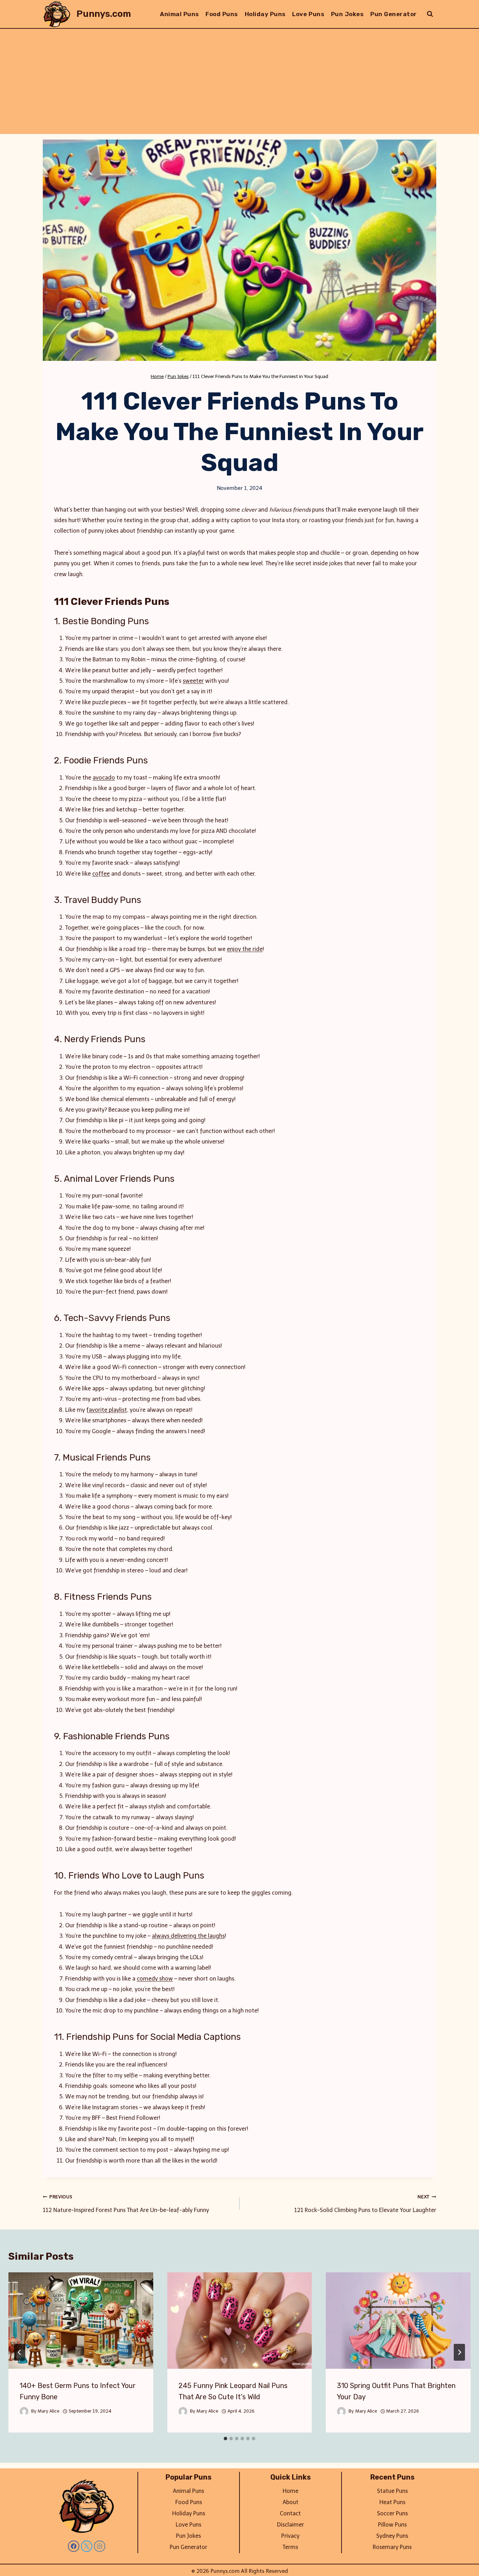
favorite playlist (107, 1410)
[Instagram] (100, 2546)
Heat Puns (392, 2502)
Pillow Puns (392, 2525)
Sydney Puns (392, 2536)
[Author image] (24, 2411)
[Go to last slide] (20, 2352)
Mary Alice (48, 2411)
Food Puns (222, 14)
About (291, 2502)
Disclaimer (291, 2525)
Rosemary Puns (392, 2547)
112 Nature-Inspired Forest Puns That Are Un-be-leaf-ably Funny (126, 2204)
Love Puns (308, 14)
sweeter (193, 681)
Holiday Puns (265, 14)
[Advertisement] (239, 81)
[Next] (459, 2352)
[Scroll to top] (462, 2562)
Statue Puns (392, 2491)
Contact (290, 2513)
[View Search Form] (430, 14)
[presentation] (81, 2321)
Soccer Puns (392, 2513)
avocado (104, 778)
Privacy (290, 2536)
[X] (87, 2546)
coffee (101, 874)
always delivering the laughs (188, 1936)
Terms (290, 2547)
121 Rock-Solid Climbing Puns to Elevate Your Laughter (365, 2204)
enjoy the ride (245, 949)
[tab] (225, 2439)
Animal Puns (180, 14)
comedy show (155, 1979)
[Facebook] (74, 2546)
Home (291, 2491)
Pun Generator (394, 14)
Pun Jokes (348, 14)
